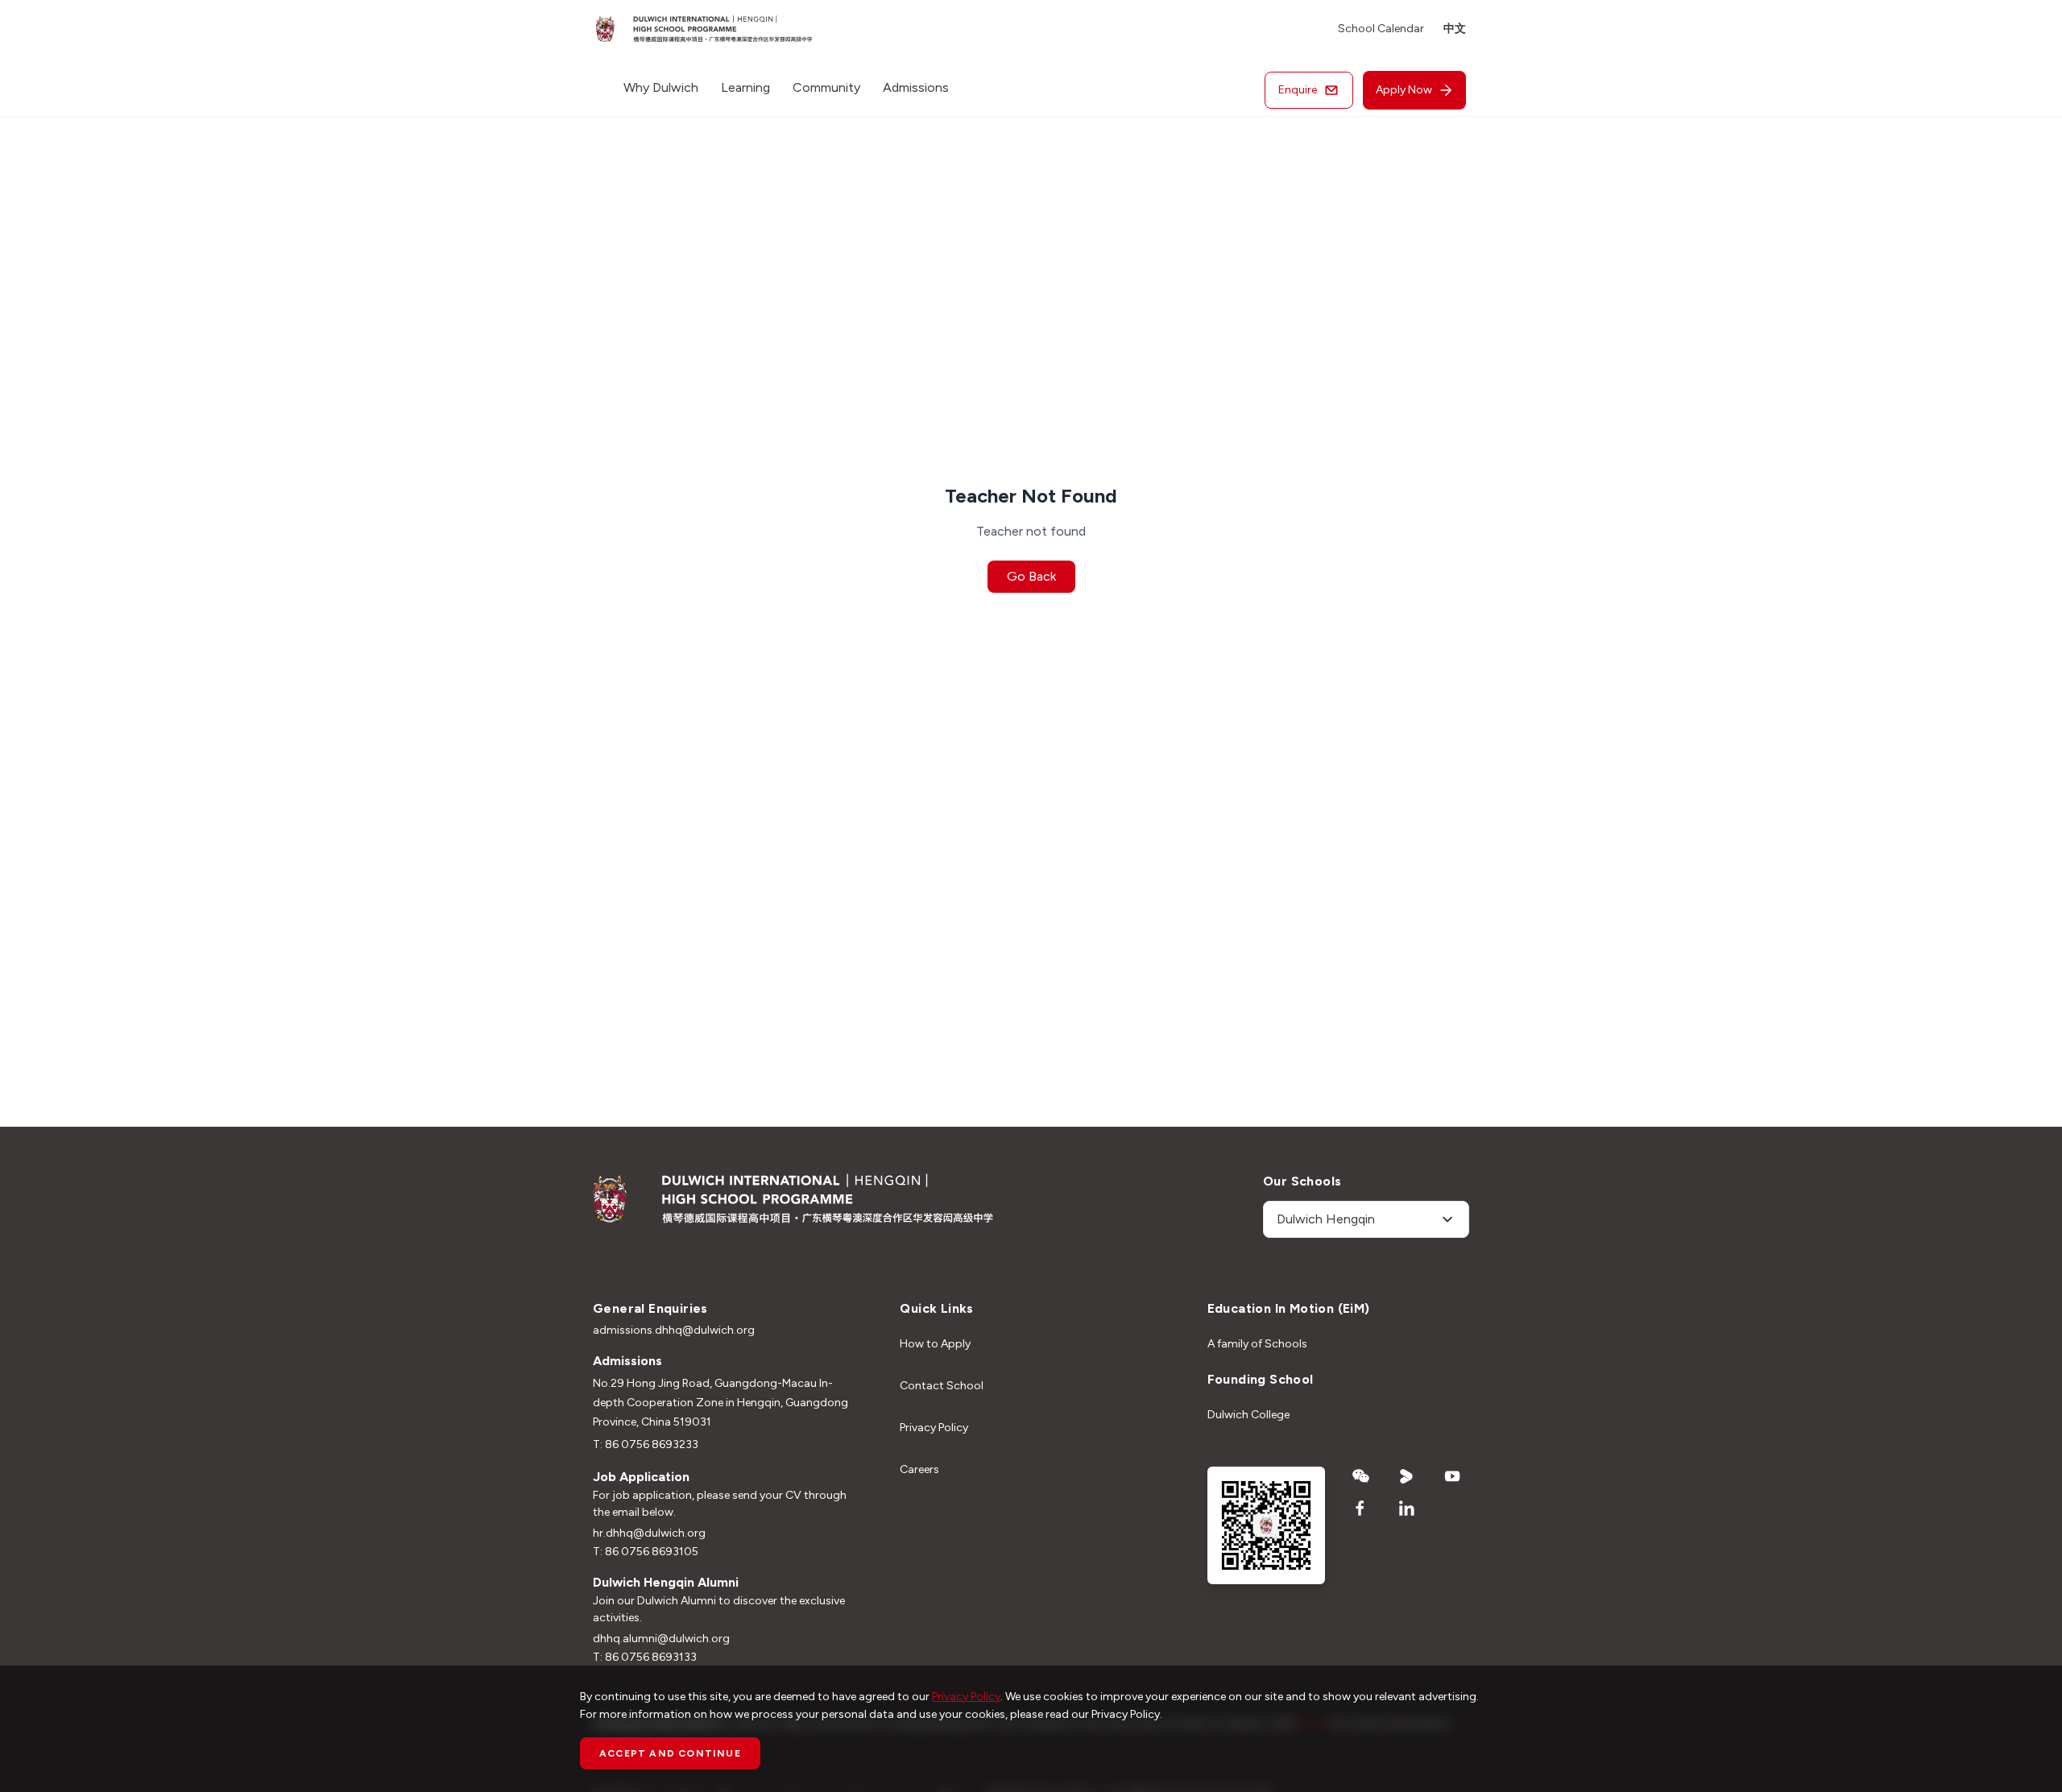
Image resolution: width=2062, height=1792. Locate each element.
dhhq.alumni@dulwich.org (661, 1639)
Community (826, 87)
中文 (1455, 29)
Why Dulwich (661, 87)
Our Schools (1302, 1181)
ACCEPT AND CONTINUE (670, 1753)
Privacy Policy (934, 1428)
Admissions (916, 87)
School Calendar (1381, 29)
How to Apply (935, 1344)
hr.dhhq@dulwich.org (649, 1533)
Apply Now (1404, 90)
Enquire (1298, 90)
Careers (919, 1469)
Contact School (942, 1386)
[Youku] (1407, 1476)
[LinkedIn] (1407, 1509)
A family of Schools (1257, 1344)
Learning (745, 87)
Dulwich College (1248, 1415)
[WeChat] (1361, 1476)
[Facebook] (1361, 1509)
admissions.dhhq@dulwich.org (674, 1330)
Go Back (1031, 576)
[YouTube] (1453, 1476)
